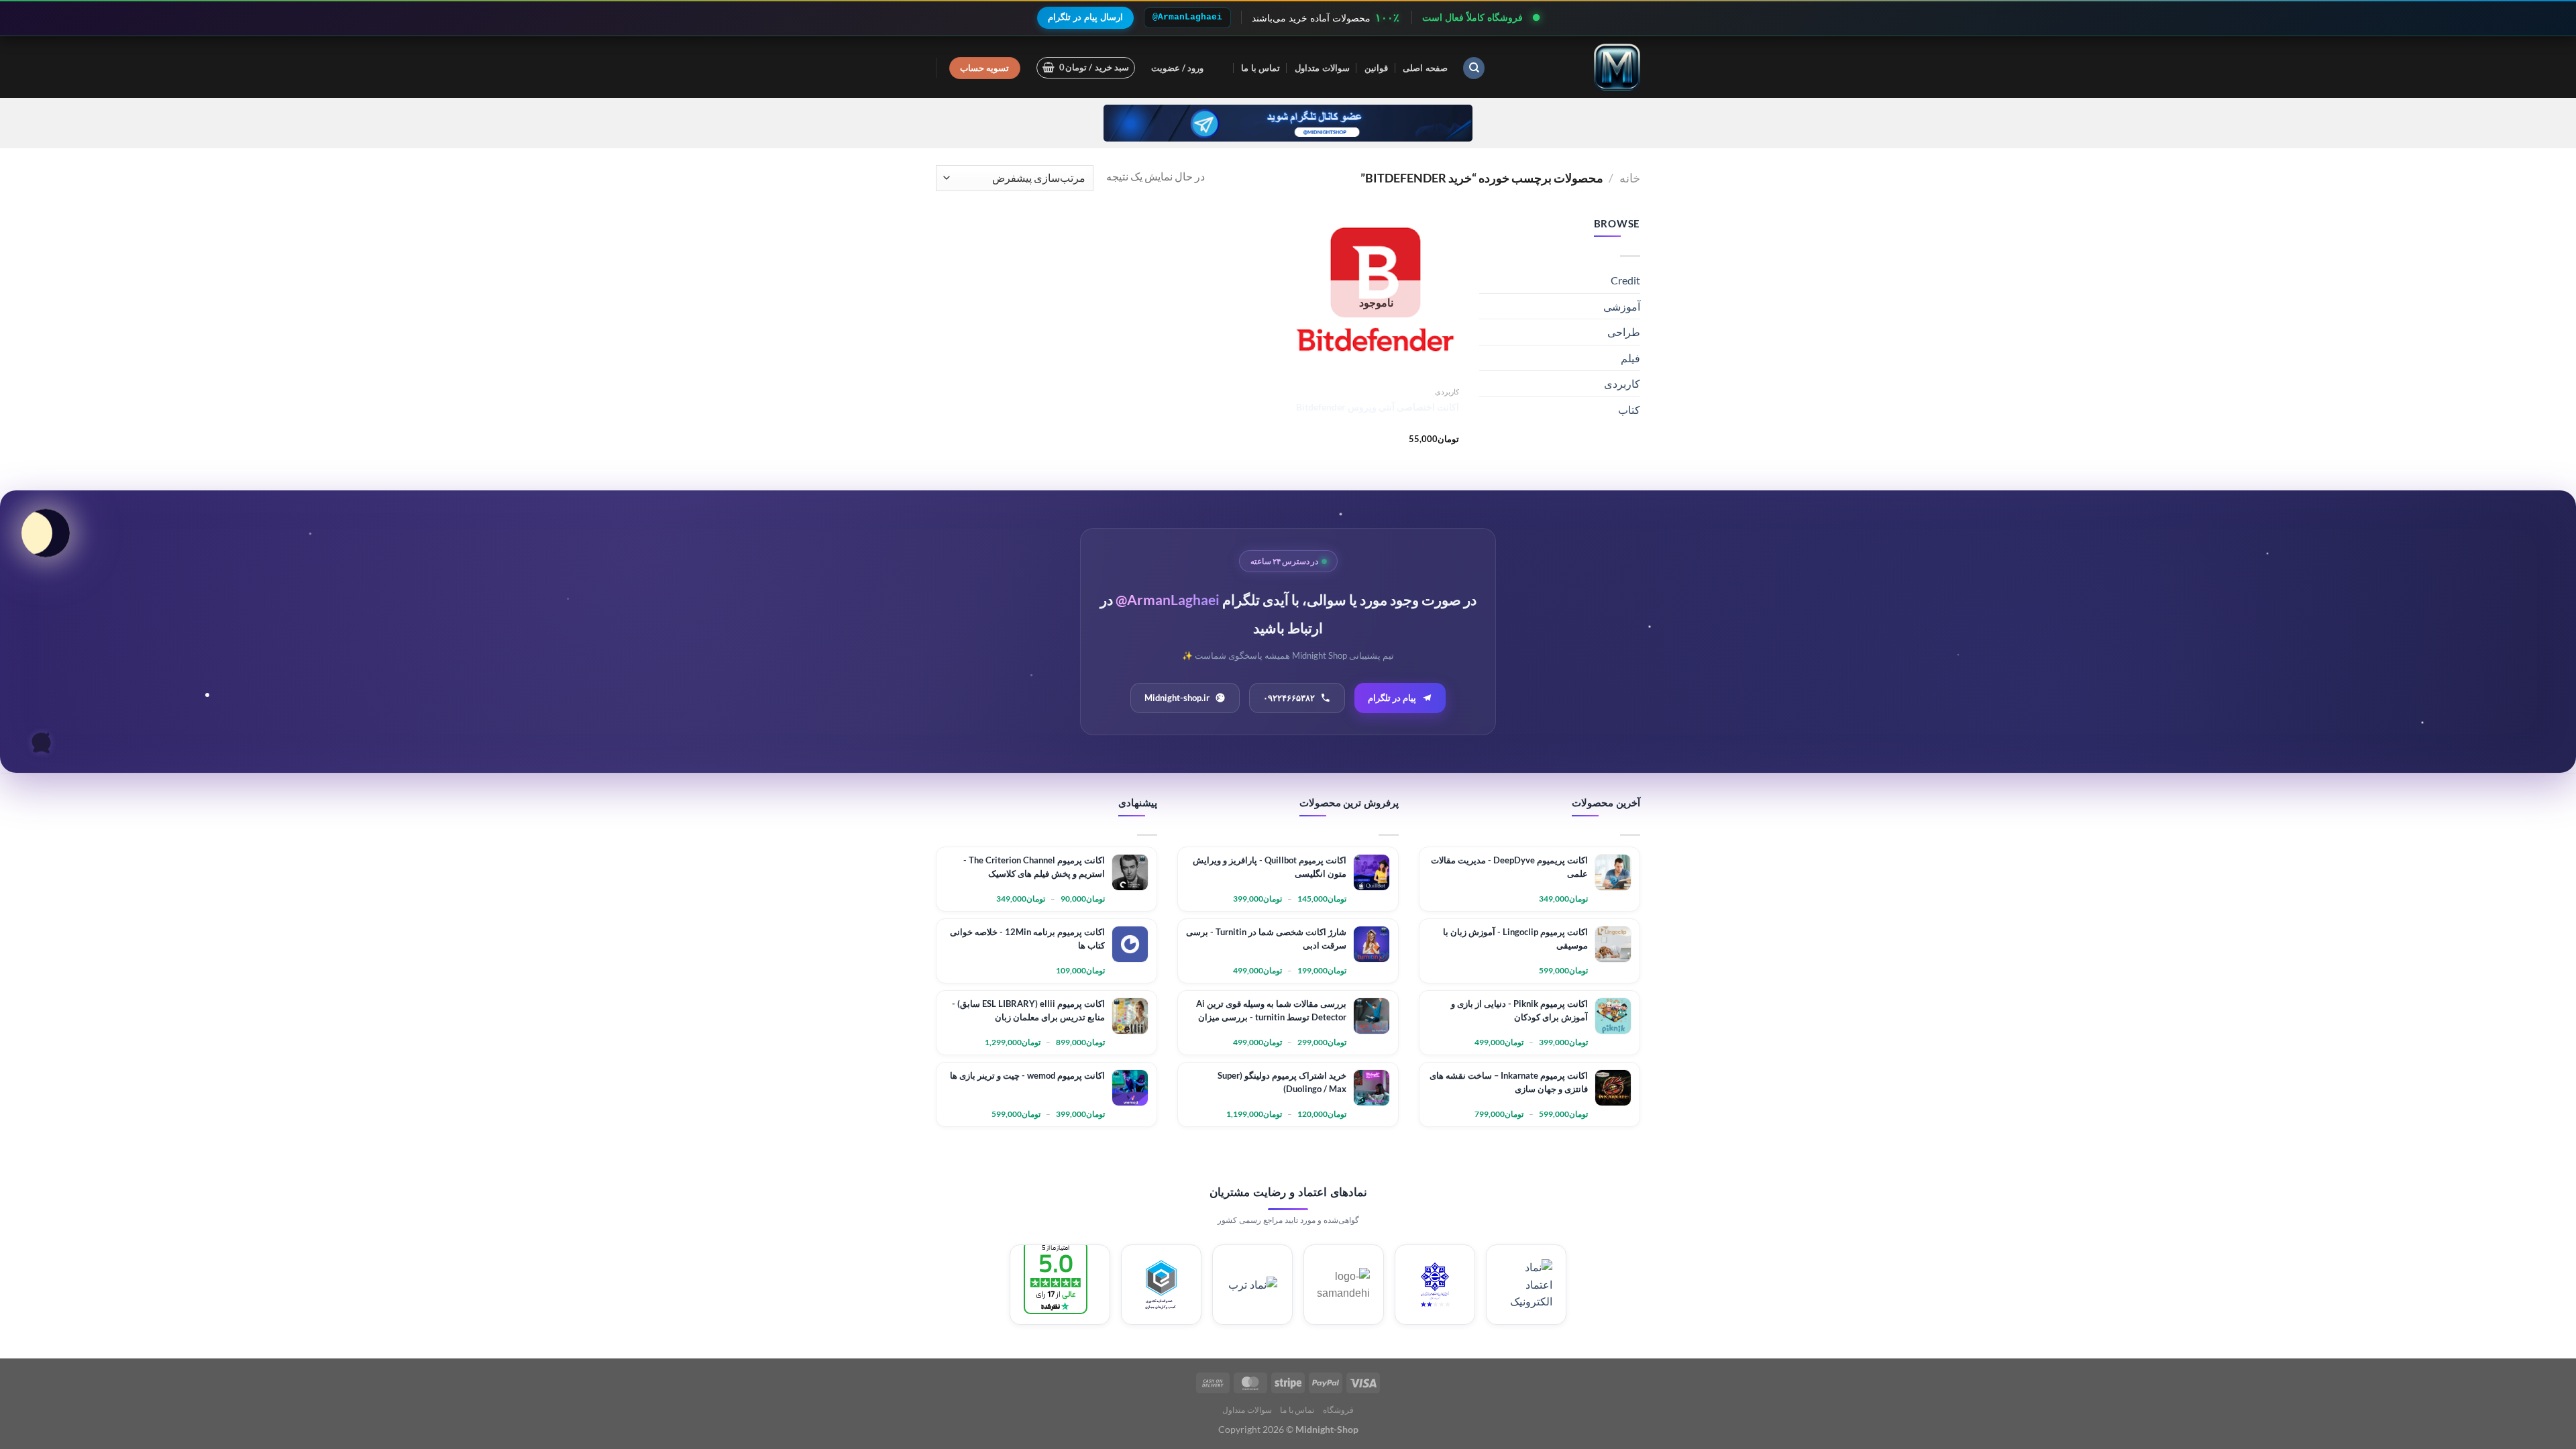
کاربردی (1622, 383)
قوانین (1376, 68)
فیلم (1630, 358)
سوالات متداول (1322, 68)
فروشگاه (1338, 1410)
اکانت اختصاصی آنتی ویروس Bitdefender (1378, 407)
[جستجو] (1474, 68)
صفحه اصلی (1425, 68)
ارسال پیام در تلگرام (1085, 17)
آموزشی (1622, 306)
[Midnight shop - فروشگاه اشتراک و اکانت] (1573, 67)
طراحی (1624, 332)
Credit (1625, 280)
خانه (1630, 178)
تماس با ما (1260, 68)
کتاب (1629, 410)
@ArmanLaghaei (1187, 17)
